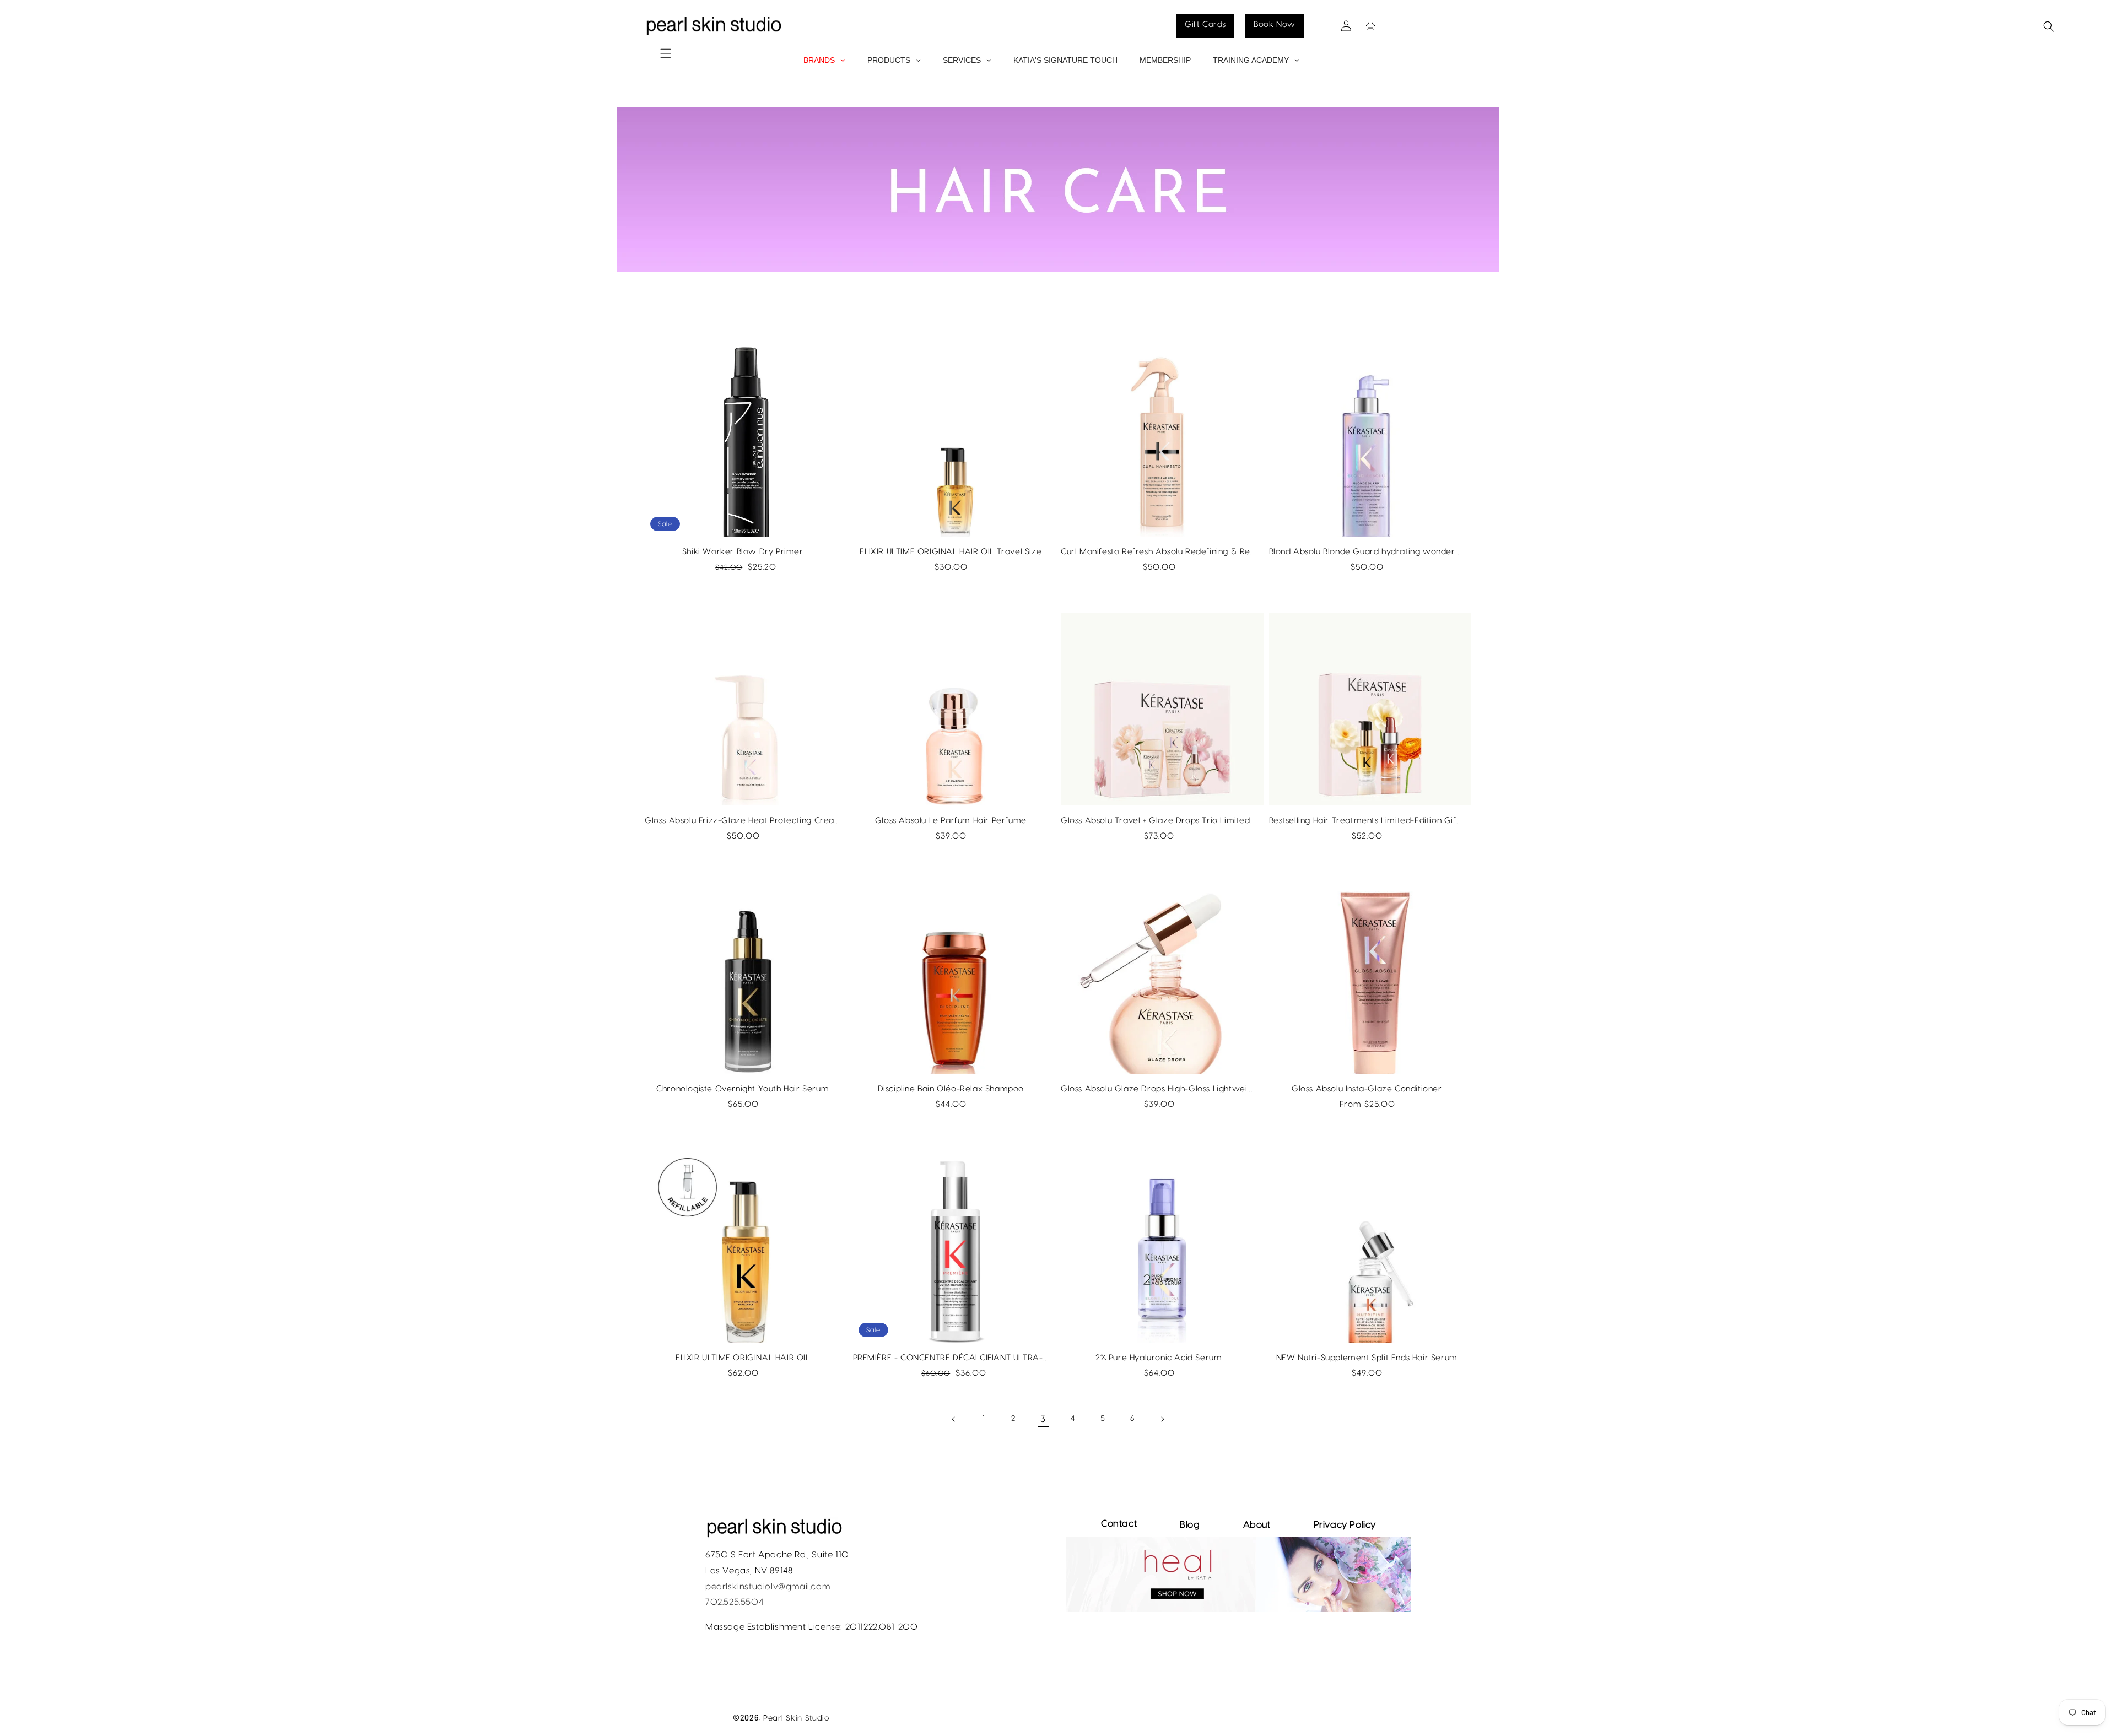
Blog (1190, 1525)
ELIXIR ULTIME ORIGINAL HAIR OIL (743, 1358)
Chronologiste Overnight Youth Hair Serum (743, 1089)
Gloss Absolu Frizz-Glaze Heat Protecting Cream (743, 821)
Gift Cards (1205, 25)
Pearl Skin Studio (796, 1718)
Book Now (1275, 25)
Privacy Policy (1345, 1525)
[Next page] (1162, 1419)
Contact (1119, 1524)
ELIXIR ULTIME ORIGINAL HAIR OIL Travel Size (951, 552)
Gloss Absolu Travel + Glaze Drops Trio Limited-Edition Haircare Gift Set (1159, 821)
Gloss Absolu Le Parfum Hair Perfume (951, 821)
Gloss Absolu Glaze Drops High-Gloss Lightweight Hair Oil (1159, 1089)
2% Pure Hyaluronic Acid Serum (1159, 1358)
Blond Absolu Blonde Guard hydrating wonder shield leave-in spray (1367, 552)
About (1257, 1525)
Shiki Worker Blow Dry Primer (743, 552)
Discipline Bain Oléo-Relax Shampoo (951, 1089)
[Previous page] (954, 1419)
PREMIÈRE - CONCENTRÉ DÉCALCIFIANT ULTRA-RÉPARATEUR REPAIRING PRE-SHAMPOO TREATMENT (951, 1358)
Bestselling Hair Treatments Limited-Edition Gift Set (1367, 821)
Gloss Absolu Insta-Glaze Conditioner (1367, 1089)
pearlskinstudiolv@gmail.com (768, 1587)
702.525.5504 (734, 1602)
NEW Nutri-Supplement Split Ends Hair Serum (1367, 1358)
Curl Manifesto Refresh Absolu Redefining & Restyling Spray (1159, 552)
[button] (652, 42)
